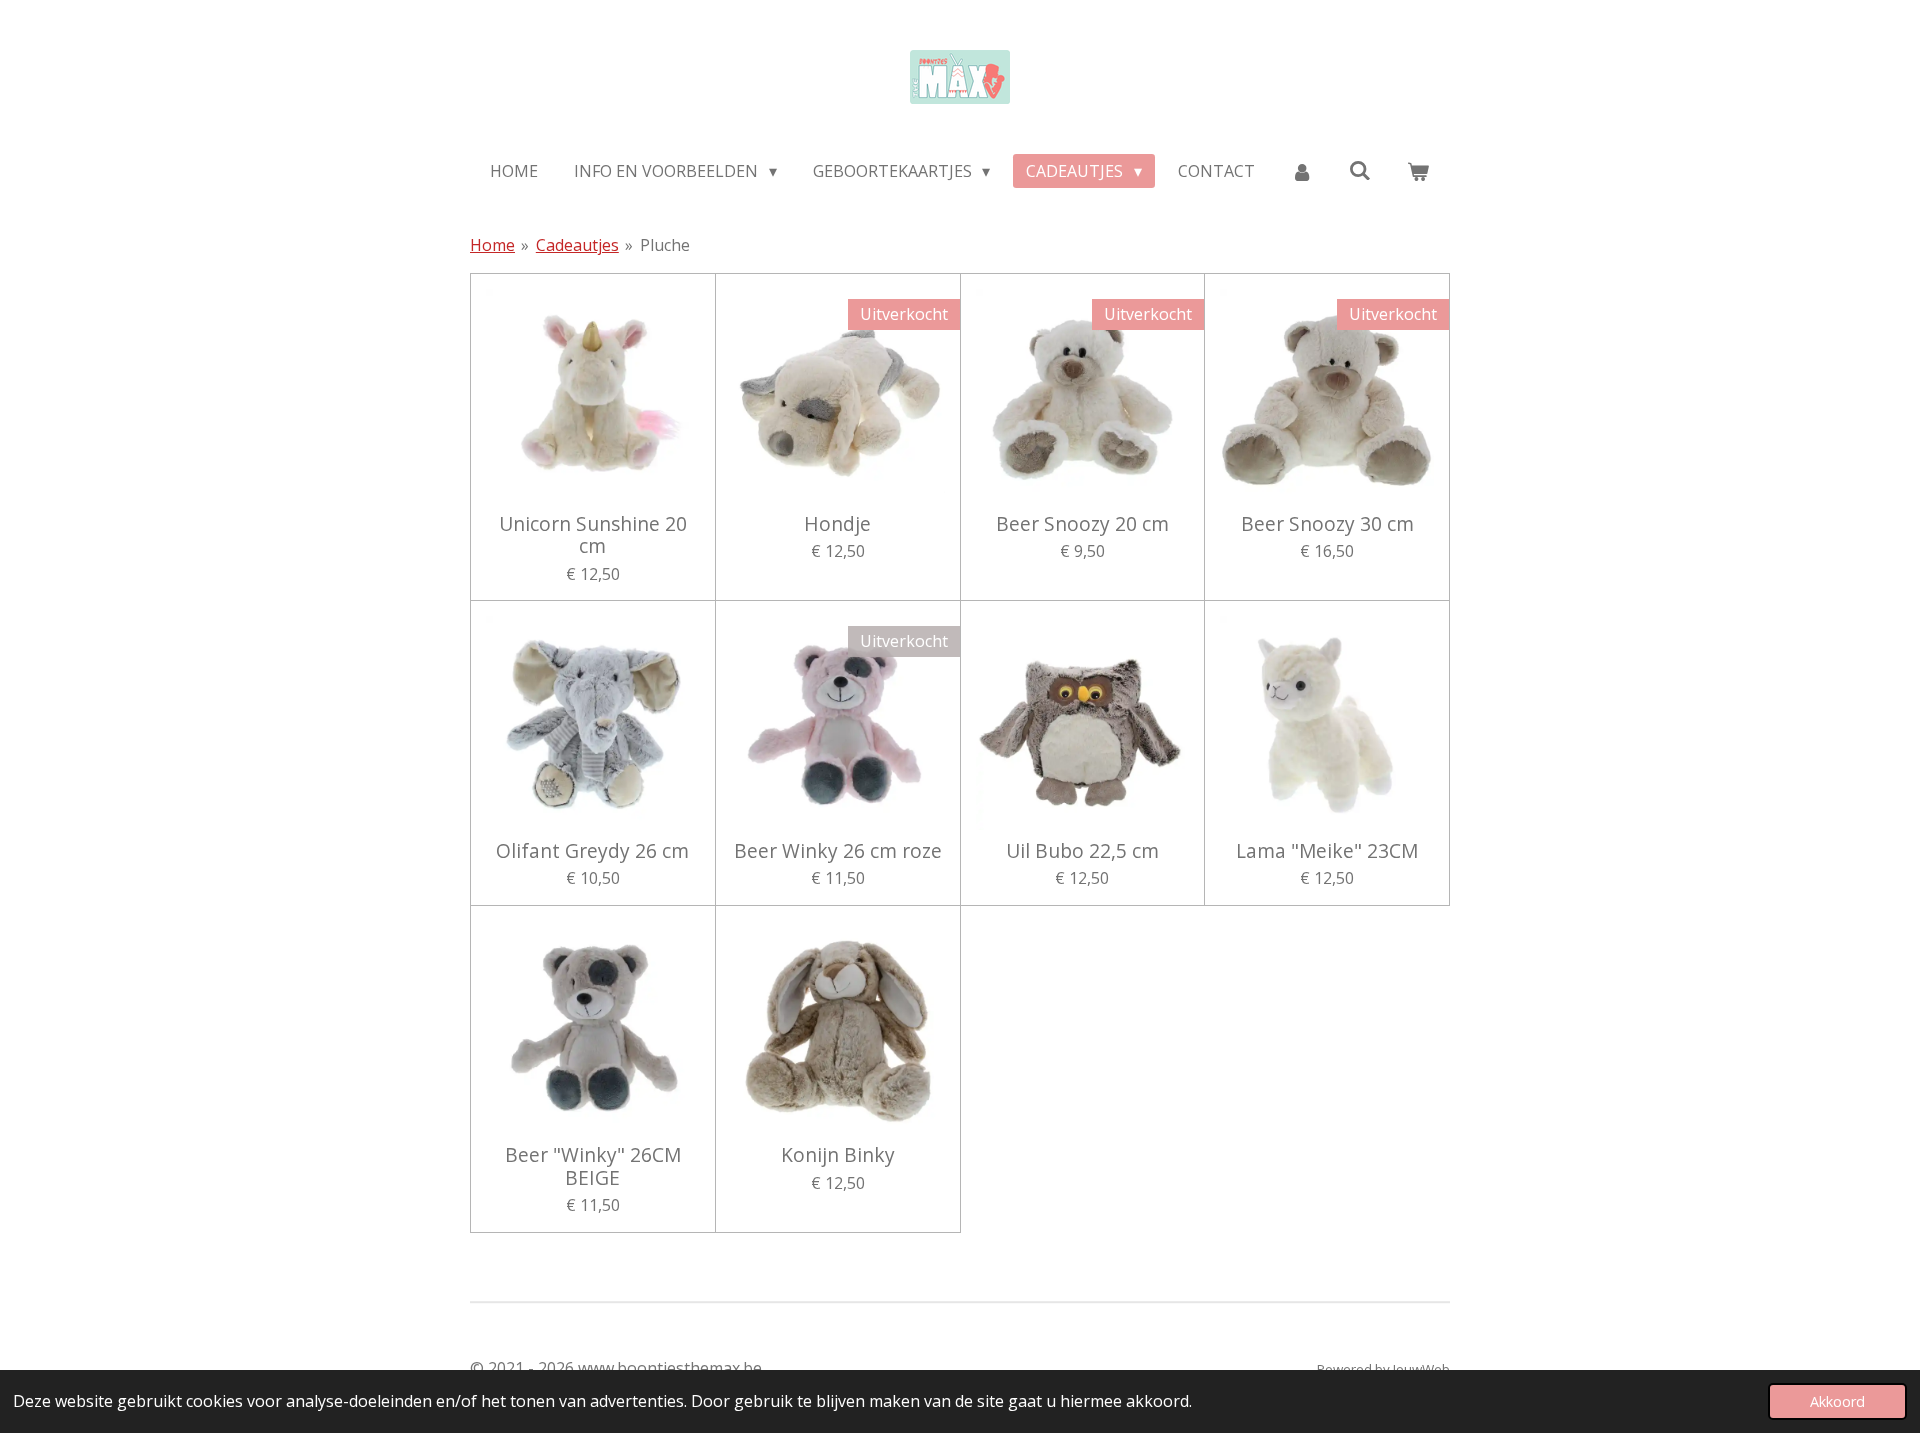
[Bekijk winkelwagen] (1418, 171)
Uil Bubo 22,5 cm (1082, 851)
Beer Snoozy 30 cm (1327, 524)
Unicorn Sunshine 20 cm (593, 535)
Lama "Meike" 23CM (1327, 851)
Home (492, 245)
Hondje (837, 524)
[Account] (1302, 171)
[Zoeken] (1360, 170)
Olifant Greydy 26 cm (592, 851)
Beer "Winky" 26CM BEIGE (593, 1166)
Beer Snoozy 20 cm (1082, 524)
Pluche (665, 245)
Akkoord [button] (1837, 1401)
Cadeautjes (577, 245)
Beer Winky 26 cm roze (838, 851)
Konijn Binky (838, 1155)
